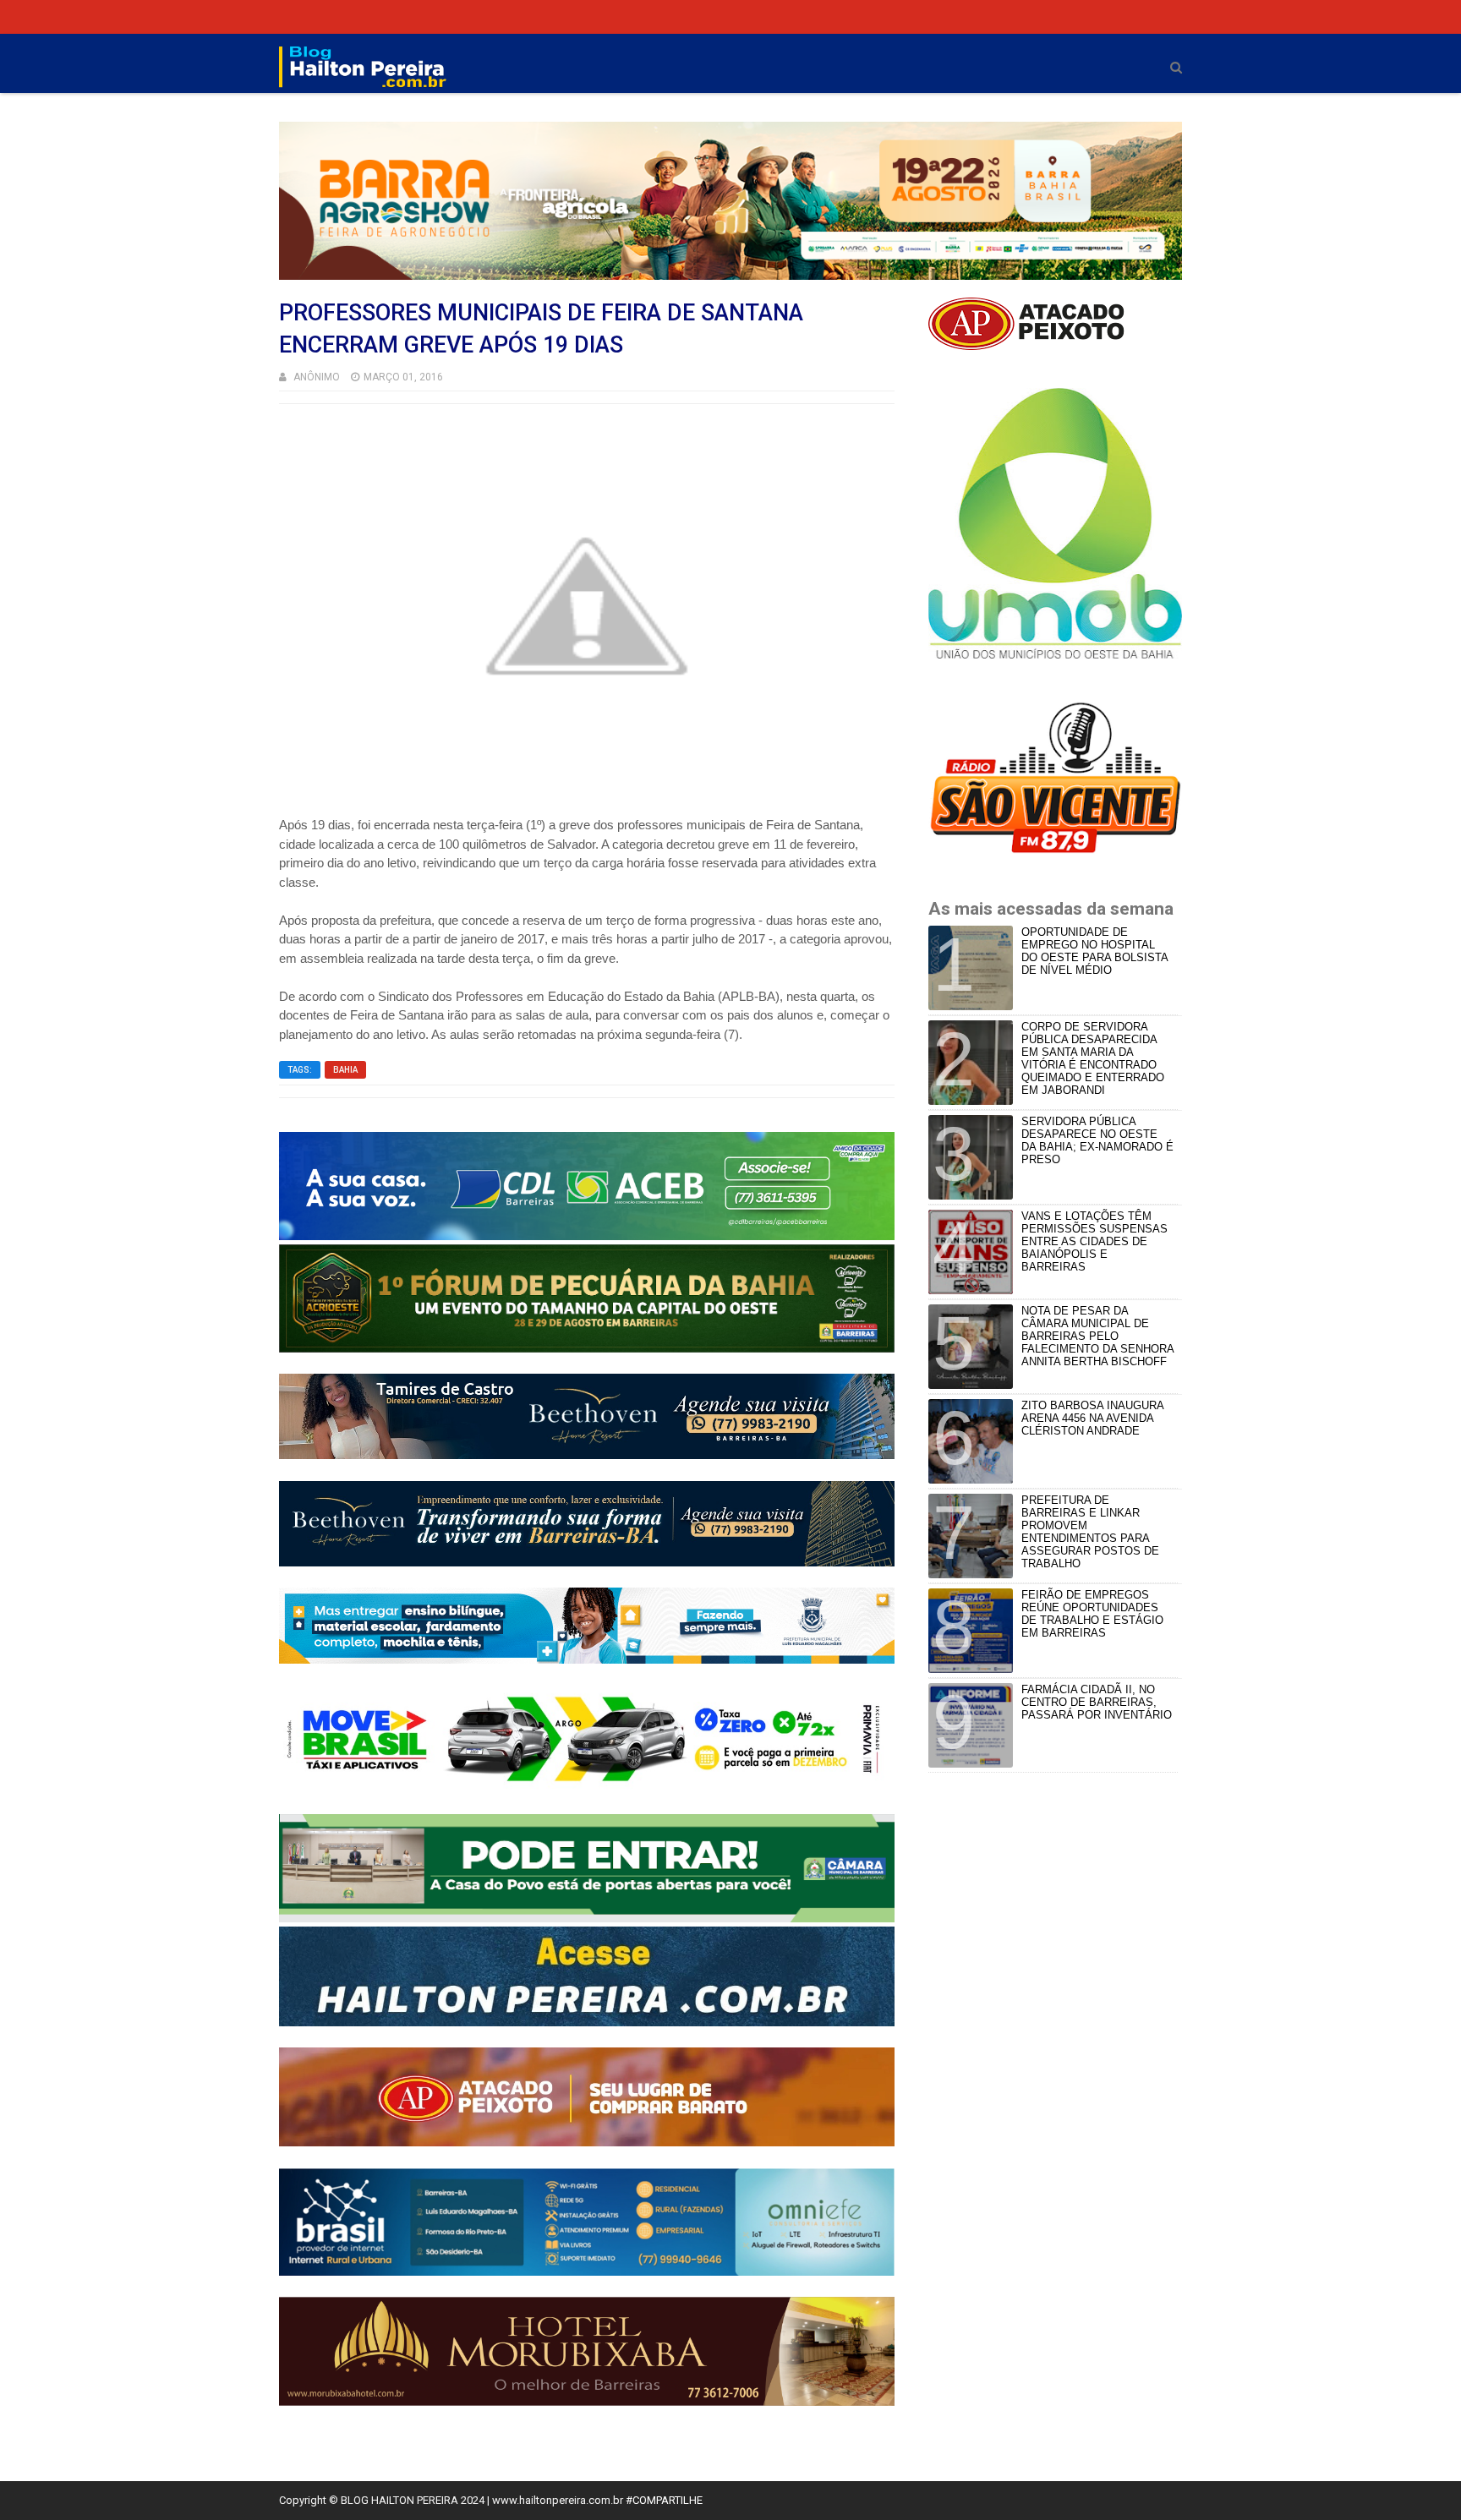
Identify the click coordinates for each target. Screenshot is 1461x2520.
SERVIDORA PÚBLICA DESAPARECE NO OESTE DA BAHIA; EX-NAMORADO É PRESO (1097, 1140)
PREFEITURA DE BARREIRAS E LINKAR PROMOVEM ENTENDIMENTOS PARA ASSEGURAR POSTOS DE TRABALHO (1090, 1532)
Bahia (345, 1070)
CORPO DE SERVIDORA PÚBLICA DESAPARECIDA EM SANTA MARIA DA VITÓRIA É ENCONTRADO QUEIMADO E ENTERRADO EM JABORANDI (1093, 1058)
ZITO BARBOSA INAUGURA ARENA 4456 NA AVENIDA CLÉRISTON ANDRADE (1092, 1418)
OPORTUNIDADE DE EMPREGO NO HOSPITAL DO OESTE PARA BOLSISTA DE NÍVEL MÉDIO (1094, 951)
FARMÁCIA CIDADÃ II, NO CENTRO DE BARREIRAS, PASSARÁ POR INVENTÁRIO (1097, 1702)
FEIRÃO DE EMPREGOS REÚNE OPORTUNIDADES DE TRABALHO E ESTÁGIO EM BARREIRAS (1092, 1614)
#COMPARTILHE (664, 2500)
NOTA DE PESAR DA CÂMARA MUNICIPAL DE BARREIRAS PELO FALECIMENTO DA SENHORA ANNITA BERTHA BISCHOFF (1097, 1336)
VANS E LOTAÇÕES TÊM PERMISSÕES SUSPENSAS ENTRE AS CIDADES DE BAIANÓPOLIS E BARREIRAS (1094, 1241)
